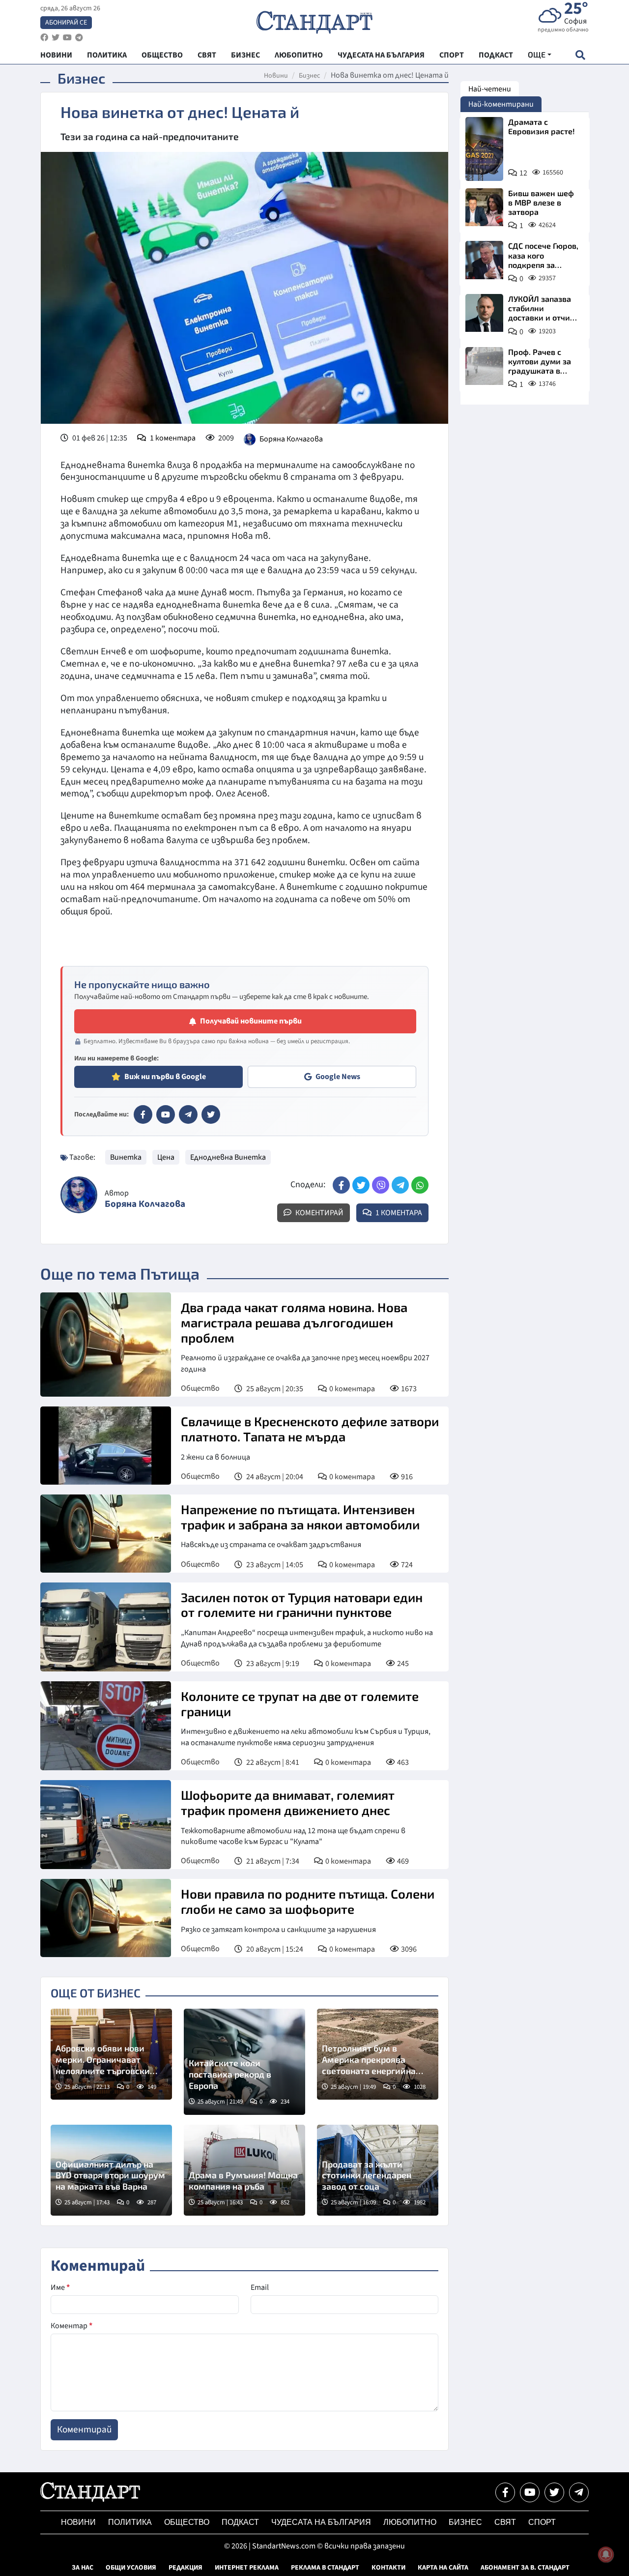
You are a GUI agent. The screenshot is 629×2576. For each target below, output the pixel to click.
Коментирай (319, 1213)
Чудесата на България (321, 2522)
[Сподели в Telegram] (400, 1185)
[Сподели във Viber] (381, 1185)
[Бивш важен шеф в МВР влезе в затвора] (484, 207)
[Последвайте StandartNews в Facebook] (44, 38)
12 (523, 173)
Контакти (388, 2568)
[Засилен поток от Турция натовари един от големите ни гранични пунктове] (106, 1627)
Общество (200, 1388)
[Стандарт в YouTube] (166, 1114)
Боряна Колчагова (291, 439)
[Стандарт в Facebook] (143, 1114)
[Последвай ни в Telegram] (579, 2492)
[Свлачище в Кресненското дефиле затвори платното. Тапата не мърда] (106, 1446)
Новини (276, 76)
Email (260, 2287)
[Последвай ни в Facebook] (505, 2492)
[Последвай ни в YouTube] (530, 2492)
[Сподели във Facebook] (341, 1185)
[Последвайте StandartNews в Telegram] (79, 38)
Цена (166, 1157)
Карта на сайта (443, 2568)
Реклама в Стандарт (325, 2568)
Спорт (542, 2522)
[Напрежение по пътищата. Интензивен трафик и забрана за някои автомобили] (106, 1534)
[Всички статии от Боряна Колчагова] (79, 1195)
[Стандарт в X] (211, 1114)
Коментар (71, 2326)
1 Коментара (398, 1213)
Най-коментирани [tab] (501, 104)
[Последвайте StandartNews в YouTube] (67, 38)
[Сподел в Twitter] (361, 1185)
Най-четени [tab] (490, 89)
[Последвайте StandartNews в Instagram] (56, 38)
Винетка (126, 1157)
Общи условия (131, 2568)
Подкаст (240, 2522)
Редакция (186, 2568)
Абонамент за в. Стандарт (525, 2568)
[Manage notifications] (606, 2554)
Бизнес (309, 76)
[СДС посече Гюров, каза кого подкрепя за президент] (484, 260)
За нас (83, 2568)
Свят (505, 2522)
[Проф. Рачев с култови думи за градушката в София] (484, 366)
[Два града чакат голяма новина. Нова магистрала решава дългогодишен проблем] (106, 1345)
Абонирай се (66, 23)
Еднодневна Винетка (228, 1157)
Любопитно (410, 2522)
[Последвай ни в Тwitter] (554, 2492)
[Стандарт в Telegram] (188, 1114)
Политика (130, 2522)
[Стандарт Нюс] (90, 2499)
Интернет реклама (247, 2568)
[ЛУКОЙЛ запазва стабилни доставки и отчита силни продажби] (484, 313)
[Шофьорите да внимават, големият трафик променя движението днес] (106, 1825)
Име (60, 2287)
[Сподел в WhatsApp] (420, 1185)
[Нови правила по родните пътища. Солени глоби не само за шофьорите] (106, 1918)
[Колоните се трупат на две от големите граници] (106, 1726)
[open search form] (580, 55)
